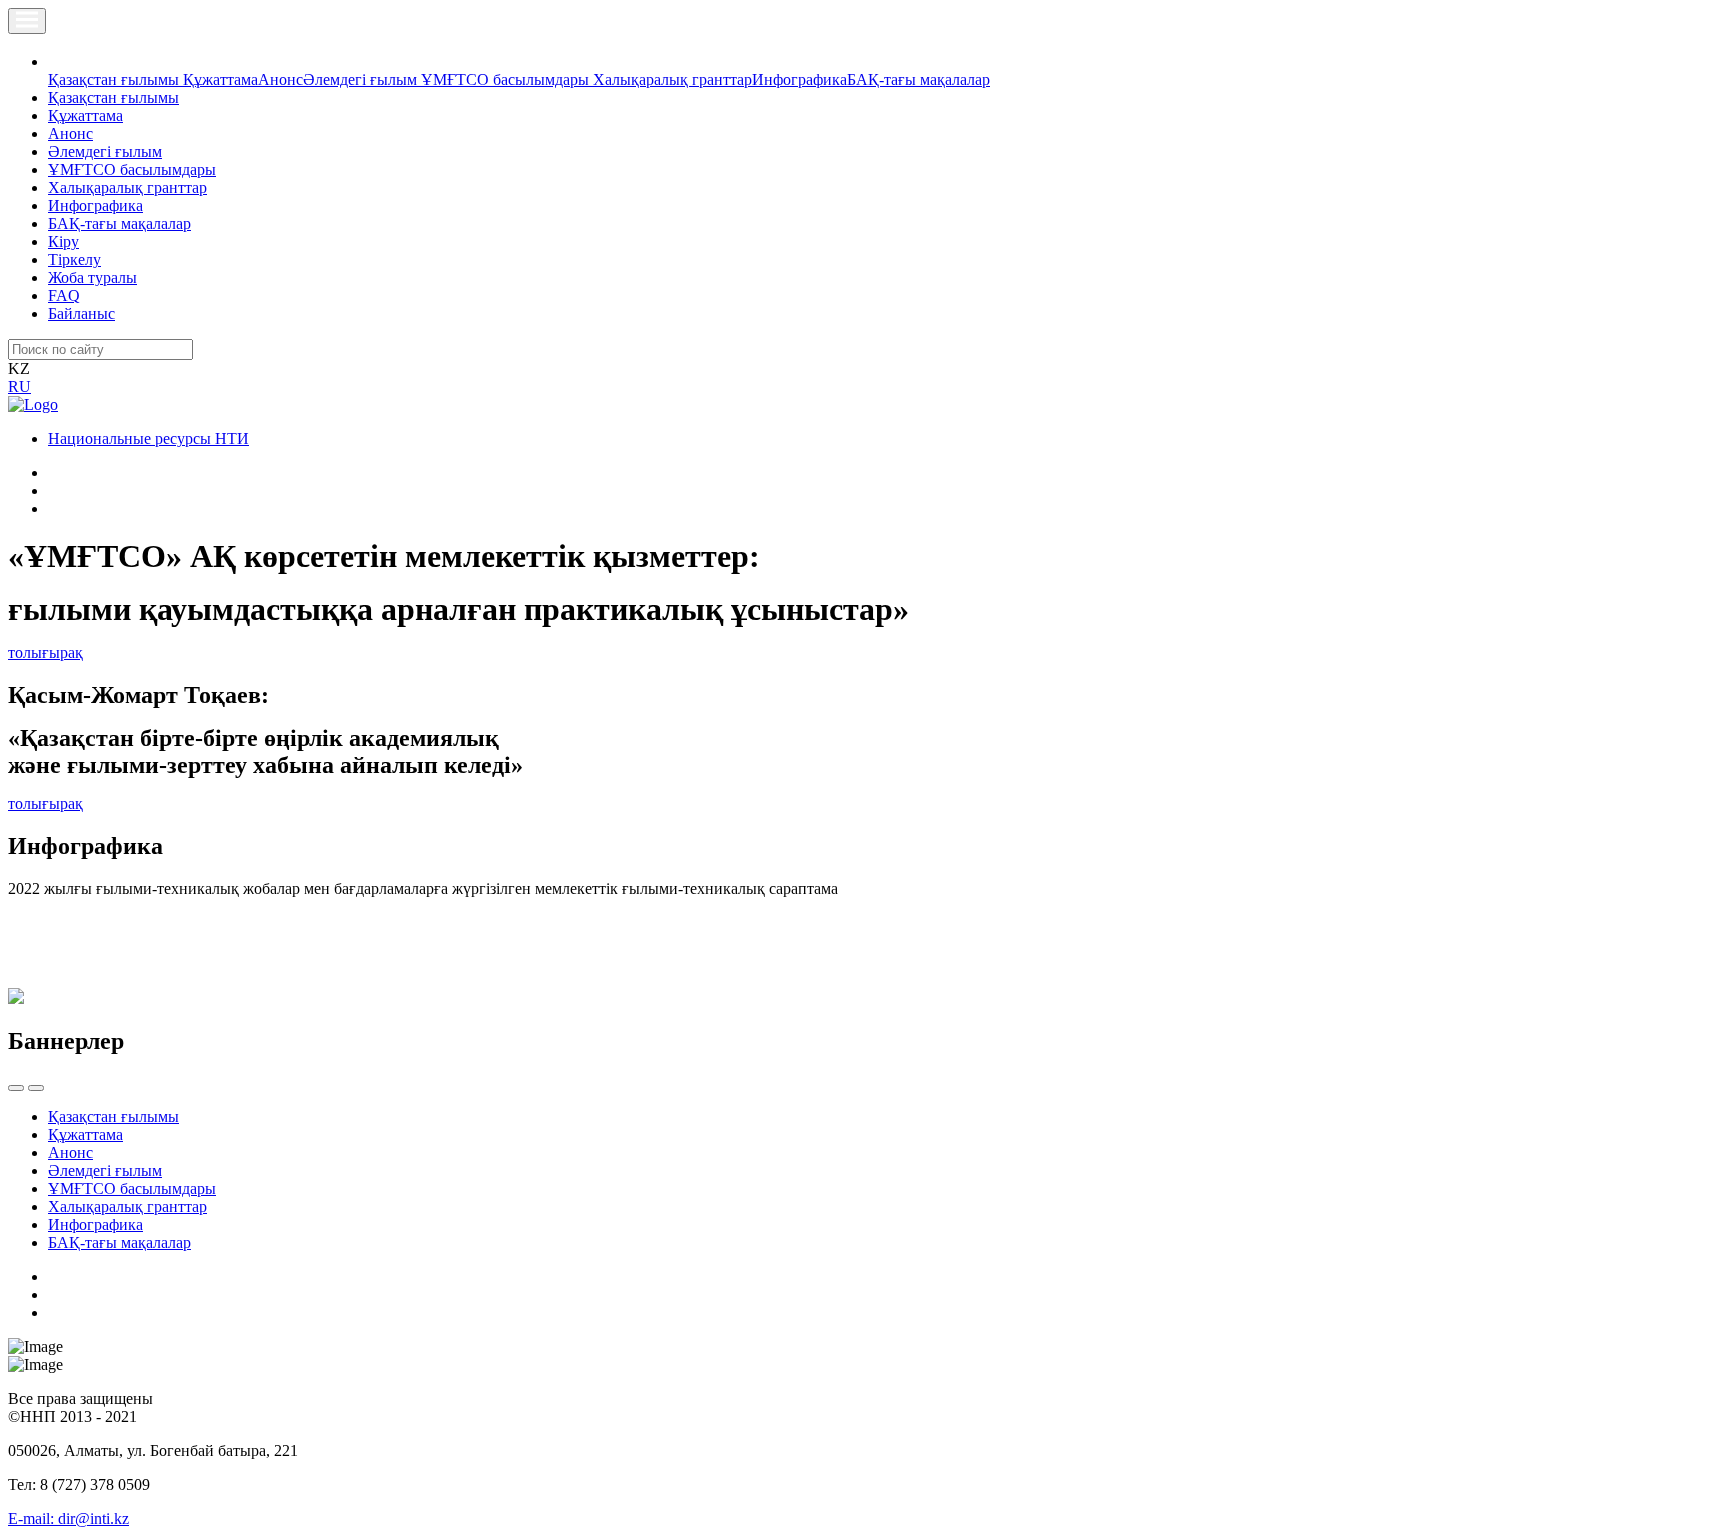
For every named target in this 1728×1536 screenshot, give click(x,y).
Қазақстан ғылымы (115, 79)
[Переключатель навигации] (27, 21)
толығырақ (45, 652)
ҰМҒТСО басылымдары (507, 79)
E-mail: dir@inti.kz (68, 1518)
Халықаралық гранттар (672, 79)
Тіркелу (74, 259)
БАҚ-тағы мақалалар (918, 79)
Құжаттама (220, 79)
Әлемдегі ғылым (362, 79)
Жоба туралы (92, 277)
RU (19, 386)
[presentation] (16, 1088)
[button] (59, 61)
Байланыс (81, 313)
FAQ (64, 295)
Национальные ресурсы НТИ (148, 438)
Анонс (280, 79)
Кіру (63, 241)
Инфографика (799, 79)
